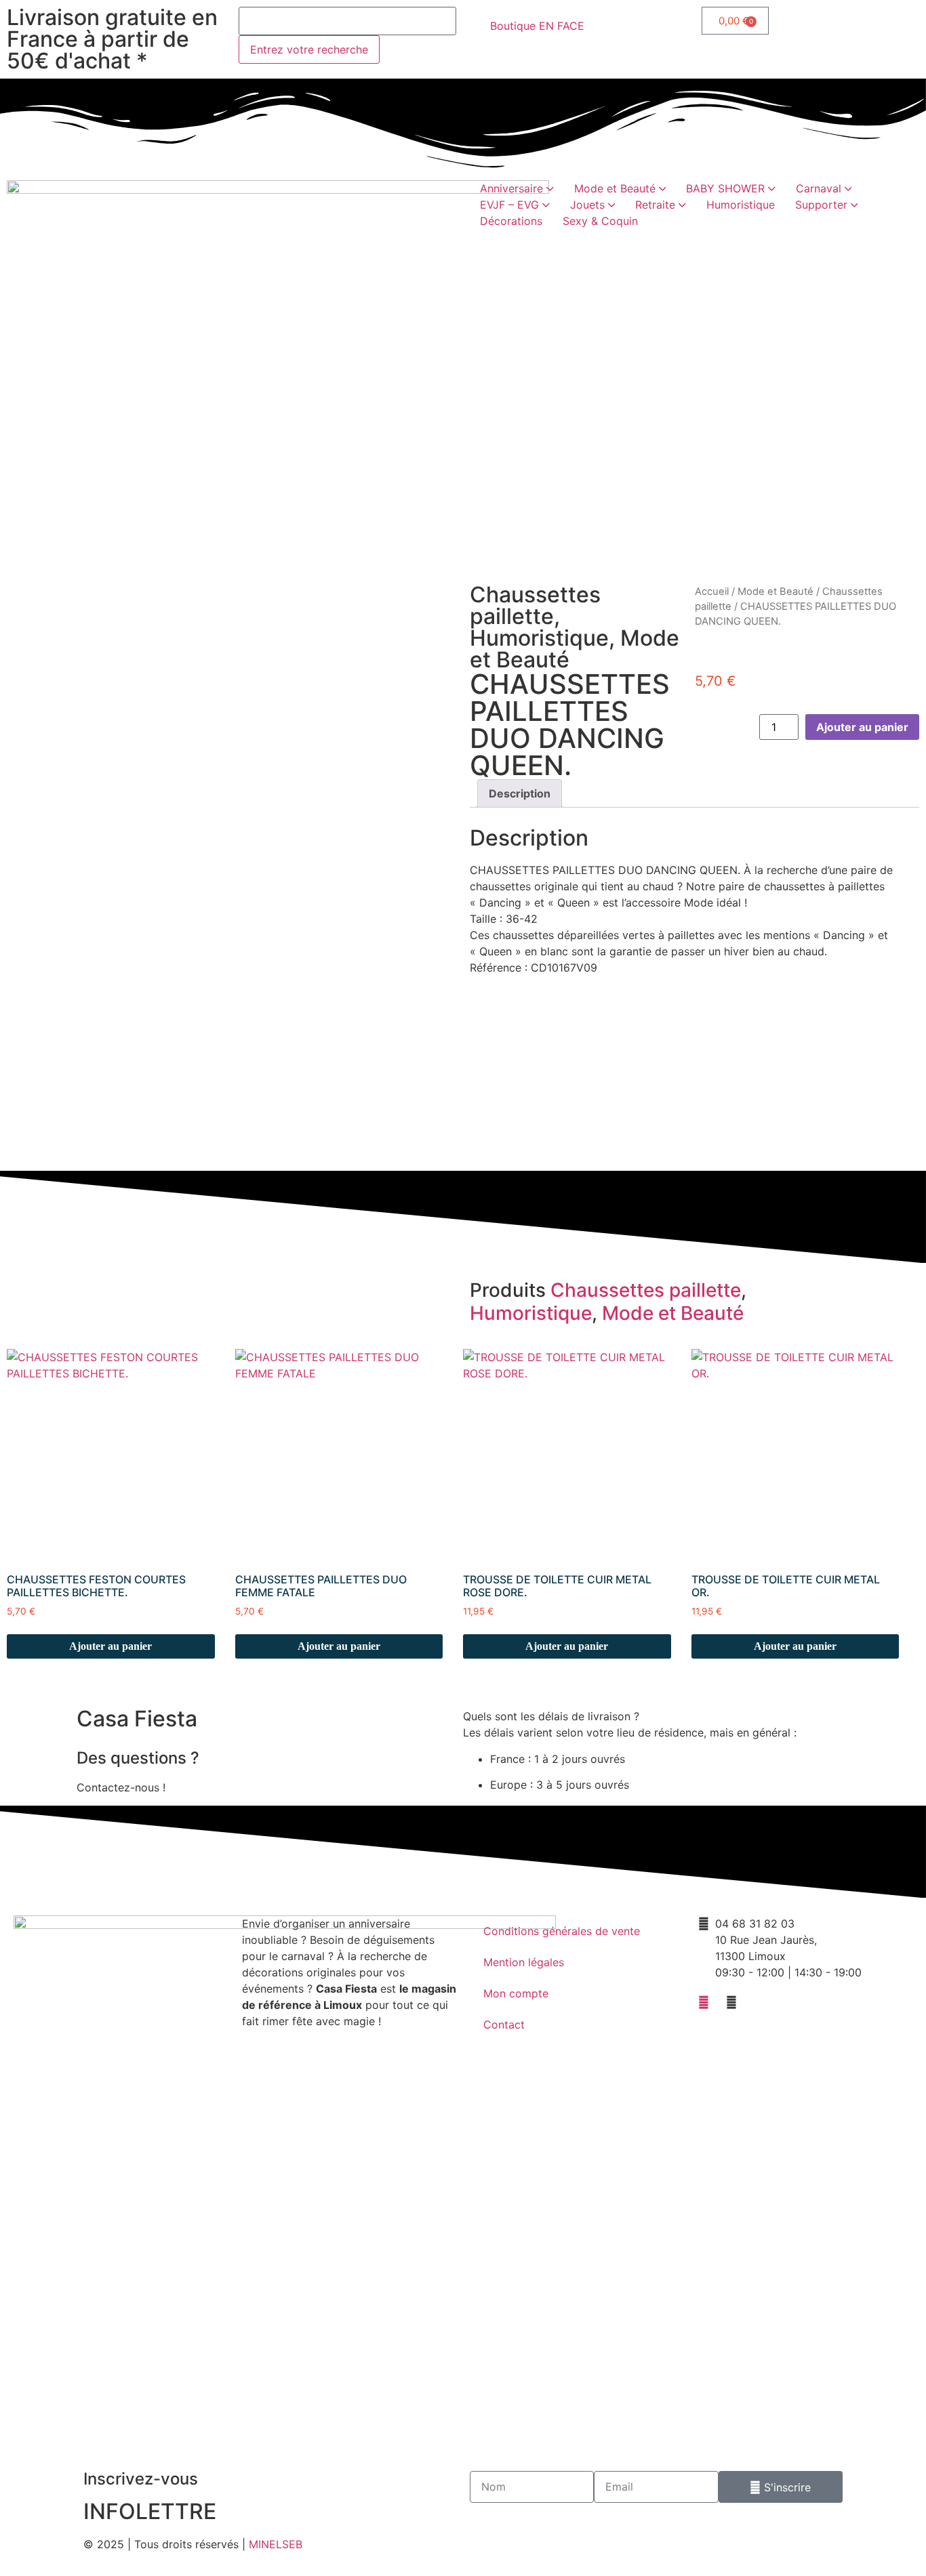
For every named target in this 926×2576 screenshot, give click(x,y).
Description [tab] (520, 793)
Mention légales (524, 1962)
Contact (504, 2024)
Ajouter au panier (862, 727)
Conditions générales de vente (562, 1931)
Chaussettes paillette (535, 605)
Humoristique (539, 638)
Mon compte (516, 1993)
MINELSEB (276, 2544)
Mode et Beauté (776, 591)
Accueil (712, 591)
